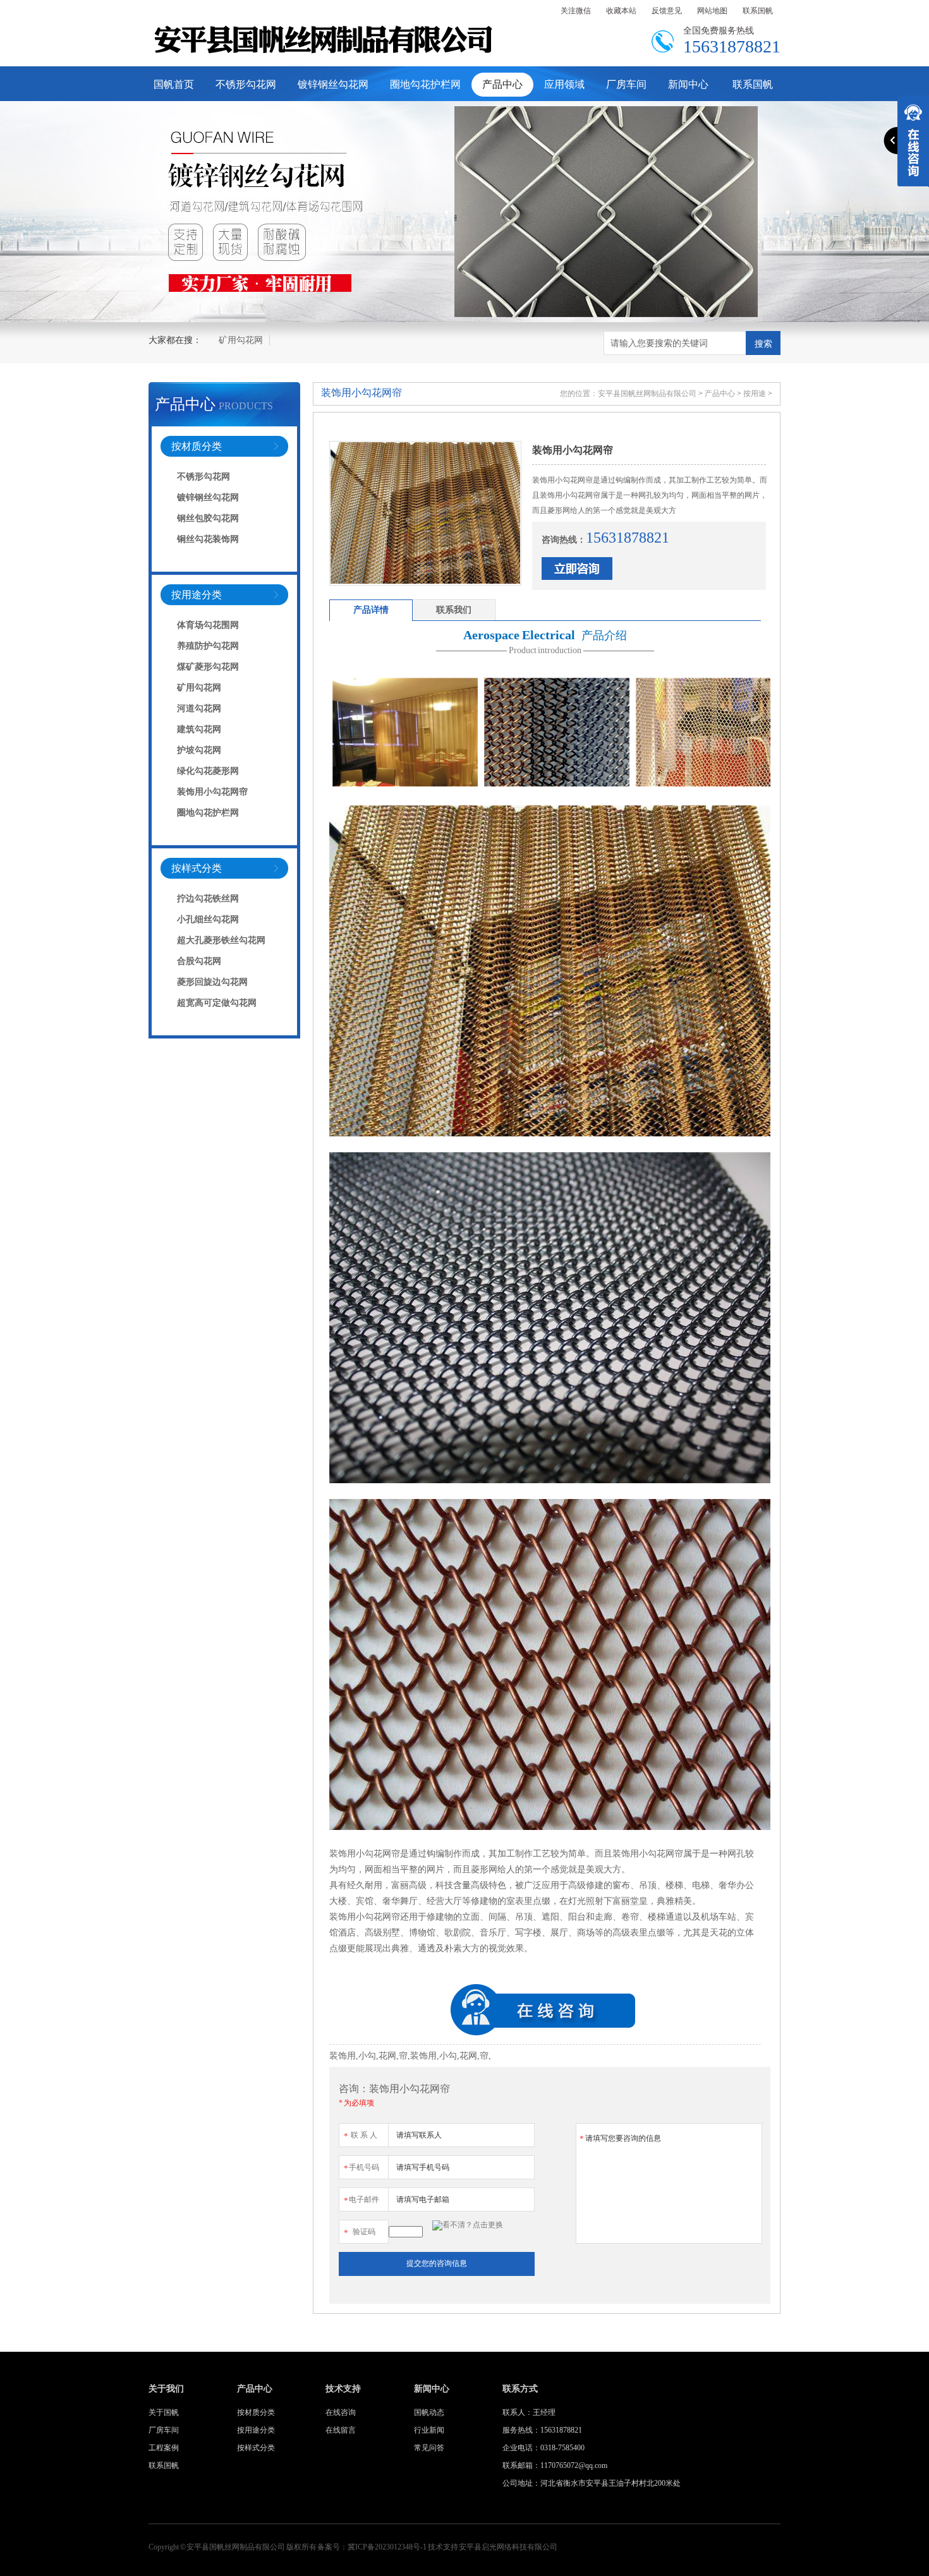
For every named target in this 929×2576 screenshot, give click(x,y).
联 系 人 (361, 2136)
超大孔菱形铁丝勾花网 (221, 940)
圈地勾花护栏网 (425, 84)
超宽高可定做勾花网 (217, 1003)
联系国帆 (758, 11)
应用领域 (564, 84)
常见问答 (429, 2448)
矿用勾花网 (241, 340)
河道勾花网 (199, 708)
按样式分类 (197, 868)
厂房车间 (626, 84)
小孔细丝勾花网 (208, 919)
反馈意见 (667, 11)
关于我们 (166, 2389)
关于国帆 (164, 2412)
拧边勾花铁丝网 (208, 899)
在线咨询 (341, 2412)
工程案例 (164, 2448)
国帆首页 (174, 84)
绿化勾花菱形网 (208, 771)
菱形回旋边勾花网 (212, 982)
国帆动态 (429, 2412)
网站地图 (712, 11)
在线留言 (341, 2430)
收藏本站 (621, 11)
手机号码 (361, 2168)
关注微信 (576, 11)
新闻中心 (688, 84)
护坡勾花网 (199, 750)
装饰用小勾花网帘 (212, 792)
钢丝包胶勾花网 (208, 518)
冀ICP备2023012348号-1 (387, 2547)
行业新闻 (429, 2430)
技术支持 (343, 2389)
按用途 (755, 394)
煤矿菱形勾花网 (208, 667)
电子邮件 (361, 2200)
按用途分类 (197, 595)
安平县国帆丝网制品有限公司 (647, 394)
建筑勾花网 (199, 729)
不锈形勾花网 (246, 84)
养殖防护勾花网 (208, 646)
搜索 (763, 344)
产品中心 (502, 84)
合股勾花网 (199, 961)
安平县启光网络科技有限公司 (508, 2547)
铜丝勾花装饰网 (208, 539)
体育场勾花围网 (208, 625)
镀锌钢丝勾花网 (333, 84)
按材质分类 (197, 446)
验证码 (360, 2232)
